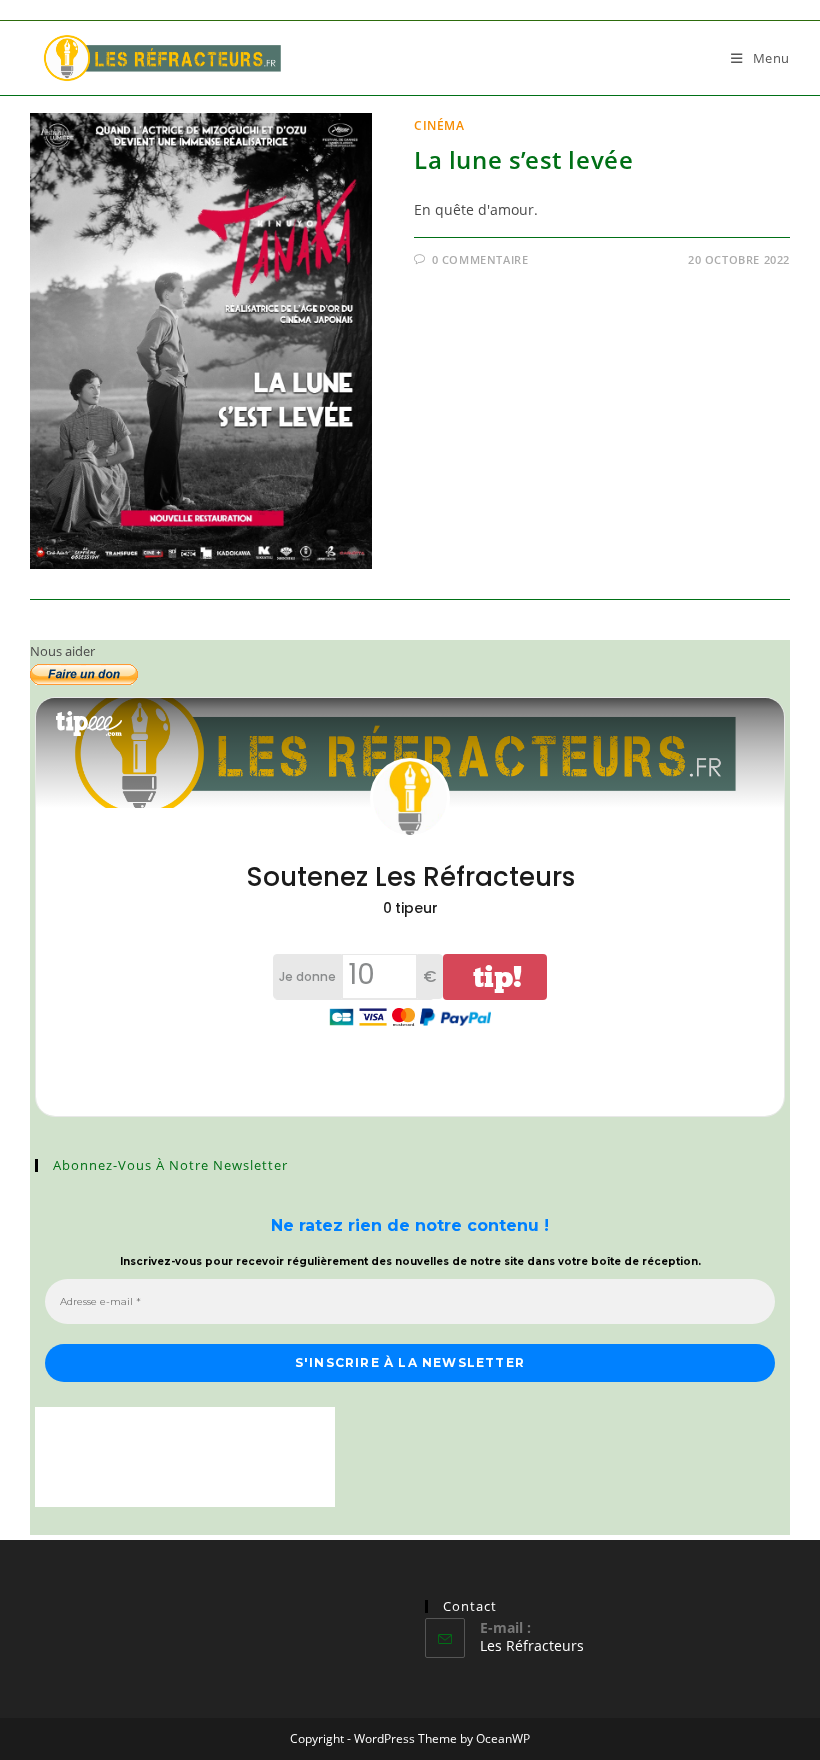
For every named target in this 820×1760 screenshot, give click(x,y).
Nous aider (62, 651)
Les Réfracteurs (532, 1645)
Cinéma (439, 125)
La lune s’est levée (523, 159)
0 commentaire (480, 259)
